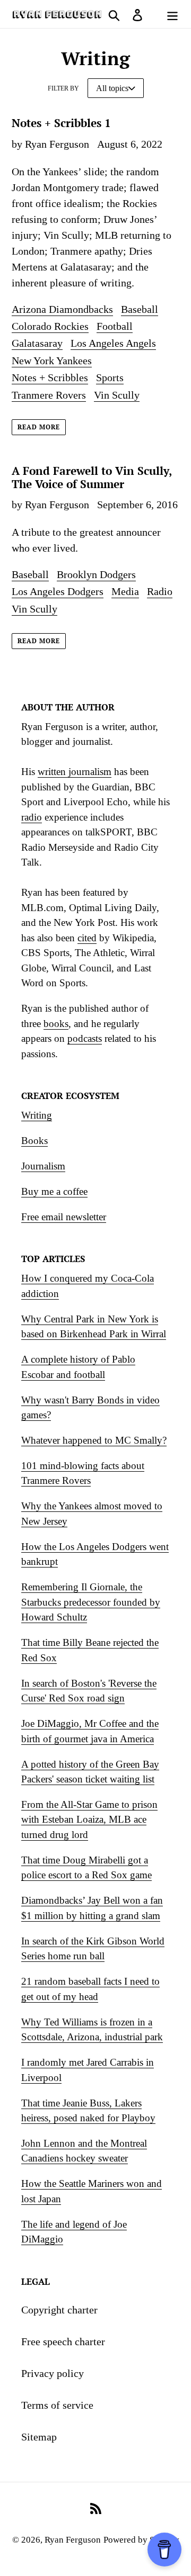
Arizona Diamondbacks (62, 309)
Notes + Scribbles (50, 377)
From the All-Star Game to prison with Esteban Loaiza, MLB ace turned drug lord (89, 1820)
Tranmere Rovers (49, 395)
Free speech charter (63, 2341)
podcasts (85, 1038)
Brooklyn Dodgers (96, 574)
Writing (37, 1115)
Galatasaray (37, 343)
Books (34, 1141)
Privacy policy (53, 2373)
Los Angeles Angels (113, 343)
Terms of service (57, 2405)
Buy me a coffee (54, 1191)
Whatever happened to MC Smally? (94, 1440)
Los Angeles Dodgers (58, 591)
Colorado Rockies (50, 326)
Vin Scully (117, 395)
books (56, 1024)
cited (87, 938)
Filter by (63, 88)
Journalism (43, 1166)
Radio (160, 591)
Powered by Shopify (141, 2540)
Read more (39, 427)
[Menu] (172, 14)
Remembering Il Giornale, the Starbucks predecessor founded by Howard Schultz (91, 1602)
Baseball (140, 309)
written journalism (75, 772)
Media (125, 591)
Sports (110, 377)
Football (115, 326)
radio (32, 817)
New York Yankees (52, 361)
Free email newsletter (64, 1217)
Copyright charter (59, 2310)
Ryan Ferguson (73, 2540)
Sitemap (39, 2437)
